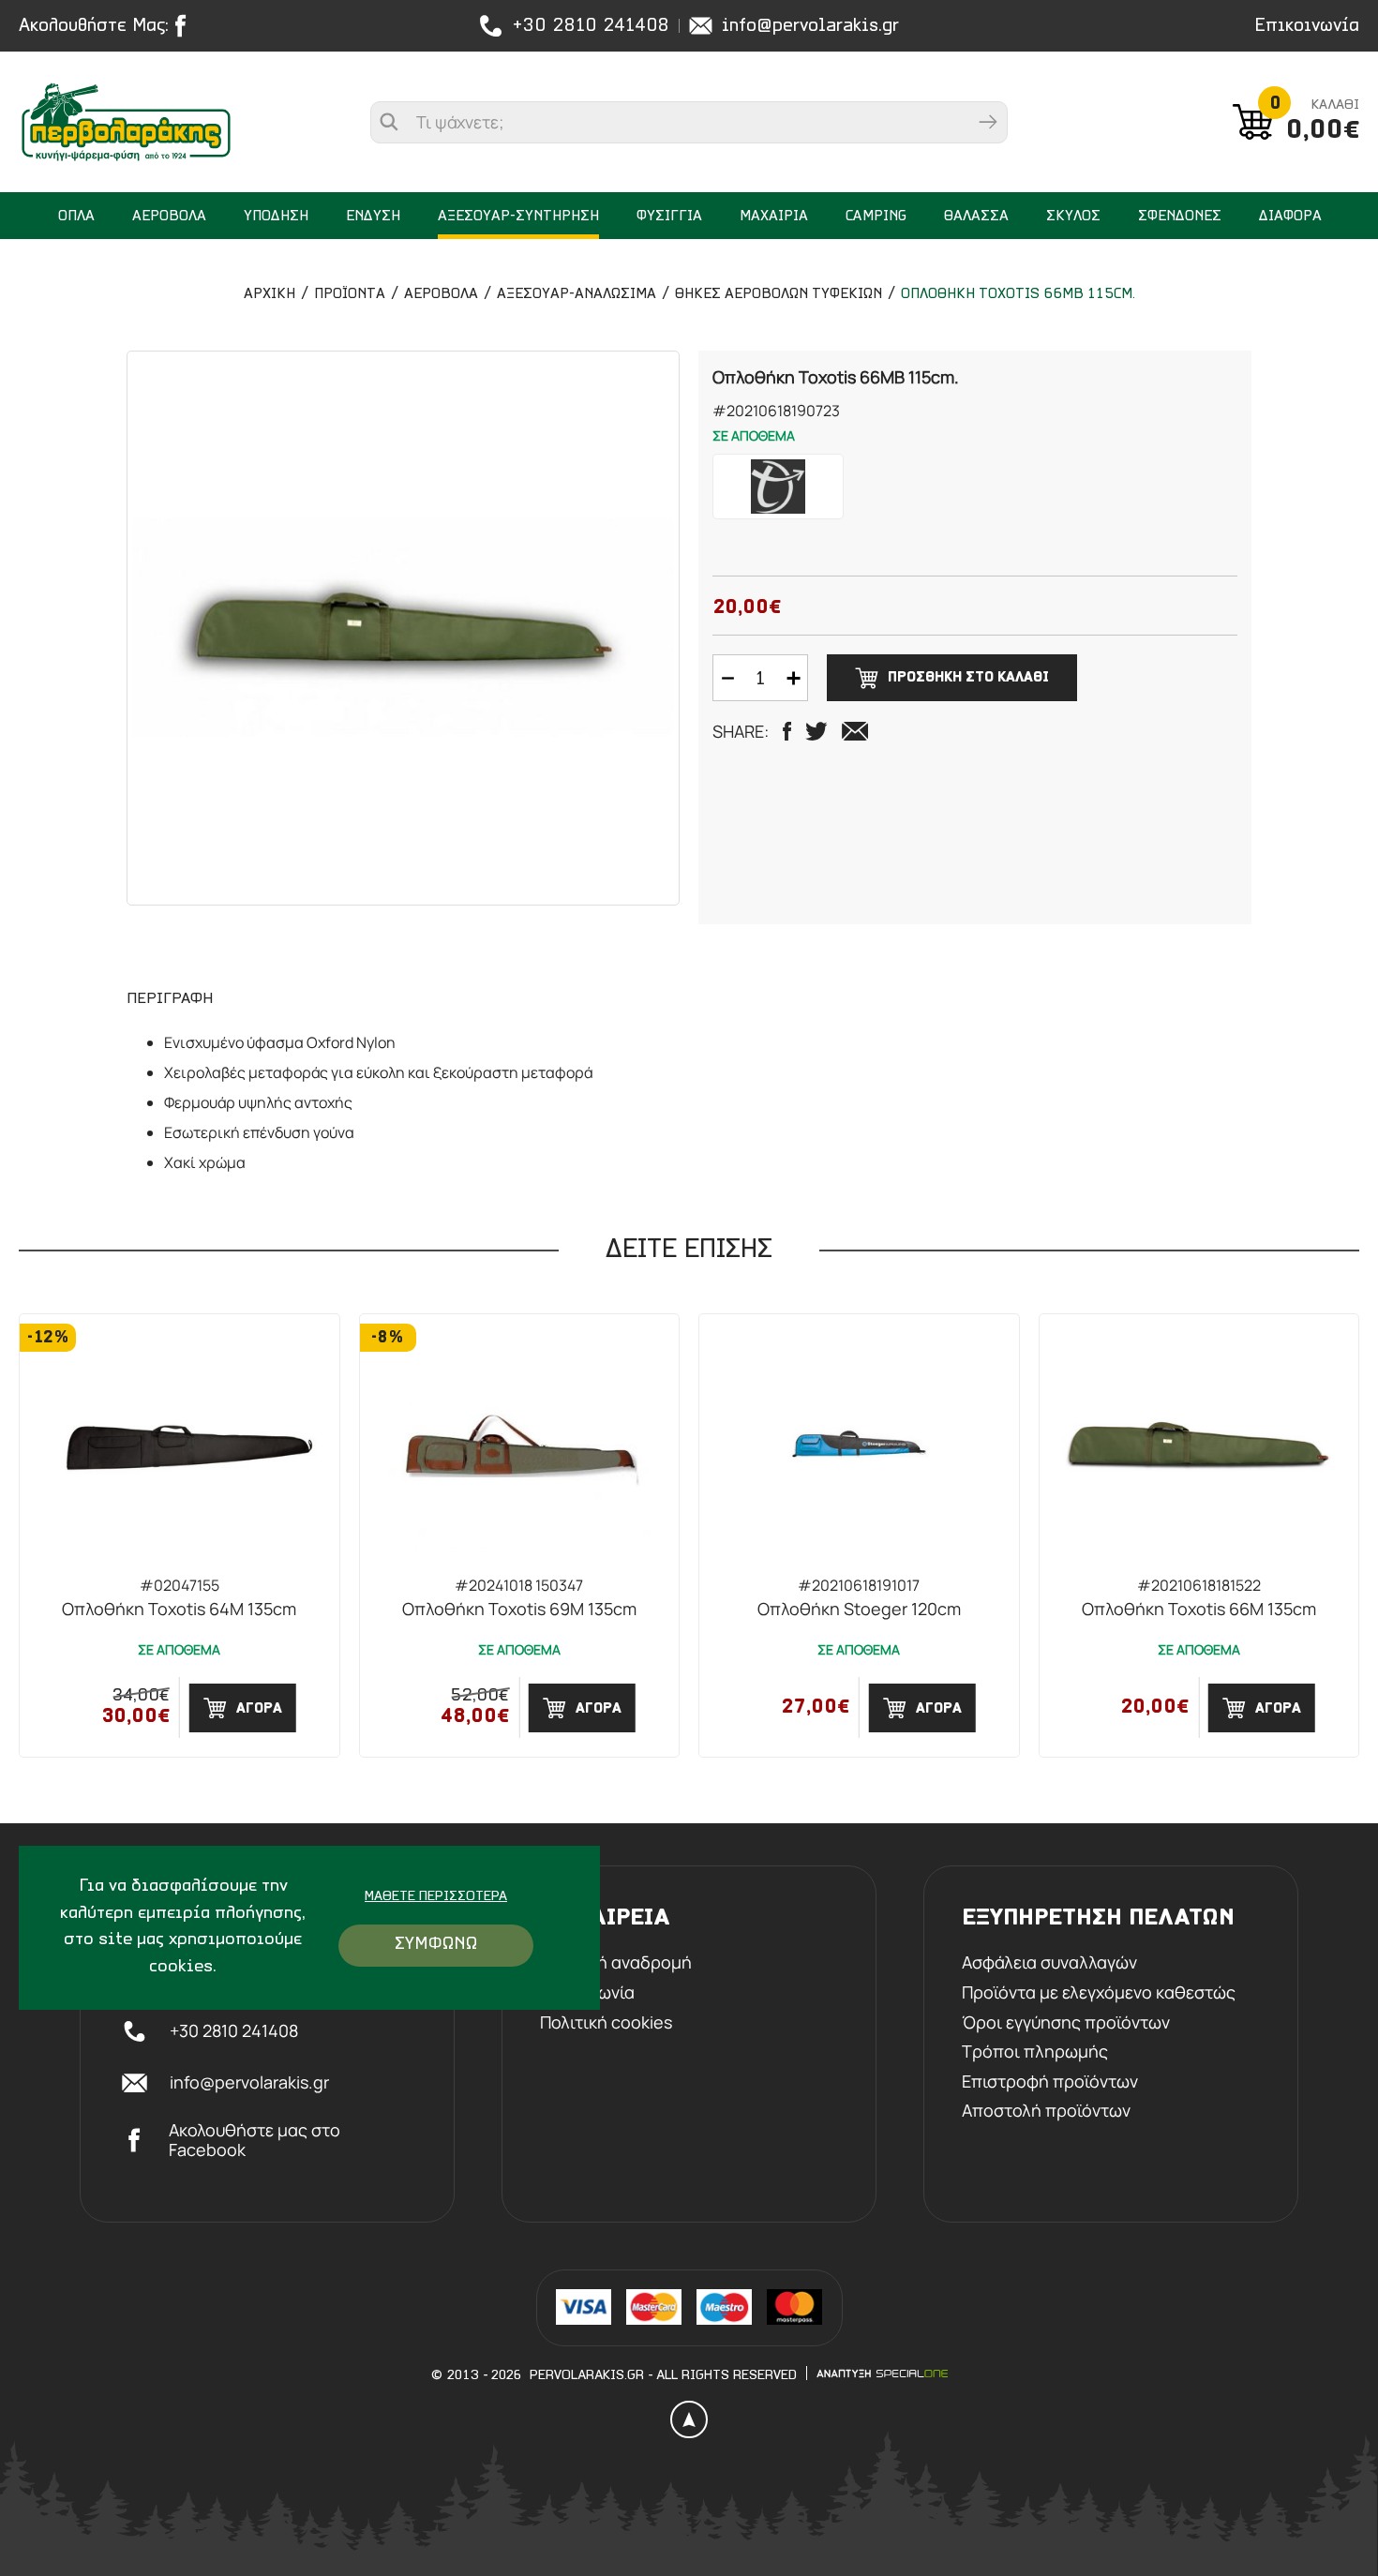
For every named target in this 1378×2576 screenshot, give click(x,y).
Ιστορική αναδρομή (616, 1963)
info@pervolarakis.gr (810, 26)
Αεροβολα (441, 294)
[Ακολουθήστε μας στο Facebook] (185, 26)
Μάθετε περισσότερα (436, 1897)
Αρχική (270, 294)
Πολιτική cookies (606, 2023)
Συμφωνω (436, 1945)
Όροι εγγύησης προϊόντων (1066, 2023)
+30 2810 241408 (591, 26)
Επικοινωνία (1307, 26)
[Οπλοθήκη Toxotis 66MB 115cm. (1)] (403, 628)
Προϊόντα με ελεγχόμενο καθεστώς (1099, 1993)
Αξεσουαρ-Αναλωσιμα (577, 294)
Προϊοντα (350, 294)
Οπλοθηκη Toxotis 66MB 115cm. (1018, 294)
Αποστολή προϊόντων (1046, 2111)
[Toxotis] (778, 487)
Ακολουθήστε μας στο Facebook (255, 2141)
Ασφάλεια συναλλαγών (1049, 1963)
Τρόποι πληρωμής (1035, 2052)
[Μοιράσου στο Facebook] (787, 731)
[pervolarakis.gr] (126, 122)
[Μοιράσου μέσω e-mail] (855, 731)
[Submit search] (988, 122)
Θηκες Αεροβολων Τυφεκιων (779, 294)
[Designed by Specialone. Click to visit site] (882, 2374)
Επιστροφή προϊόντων (1050, 2082)
